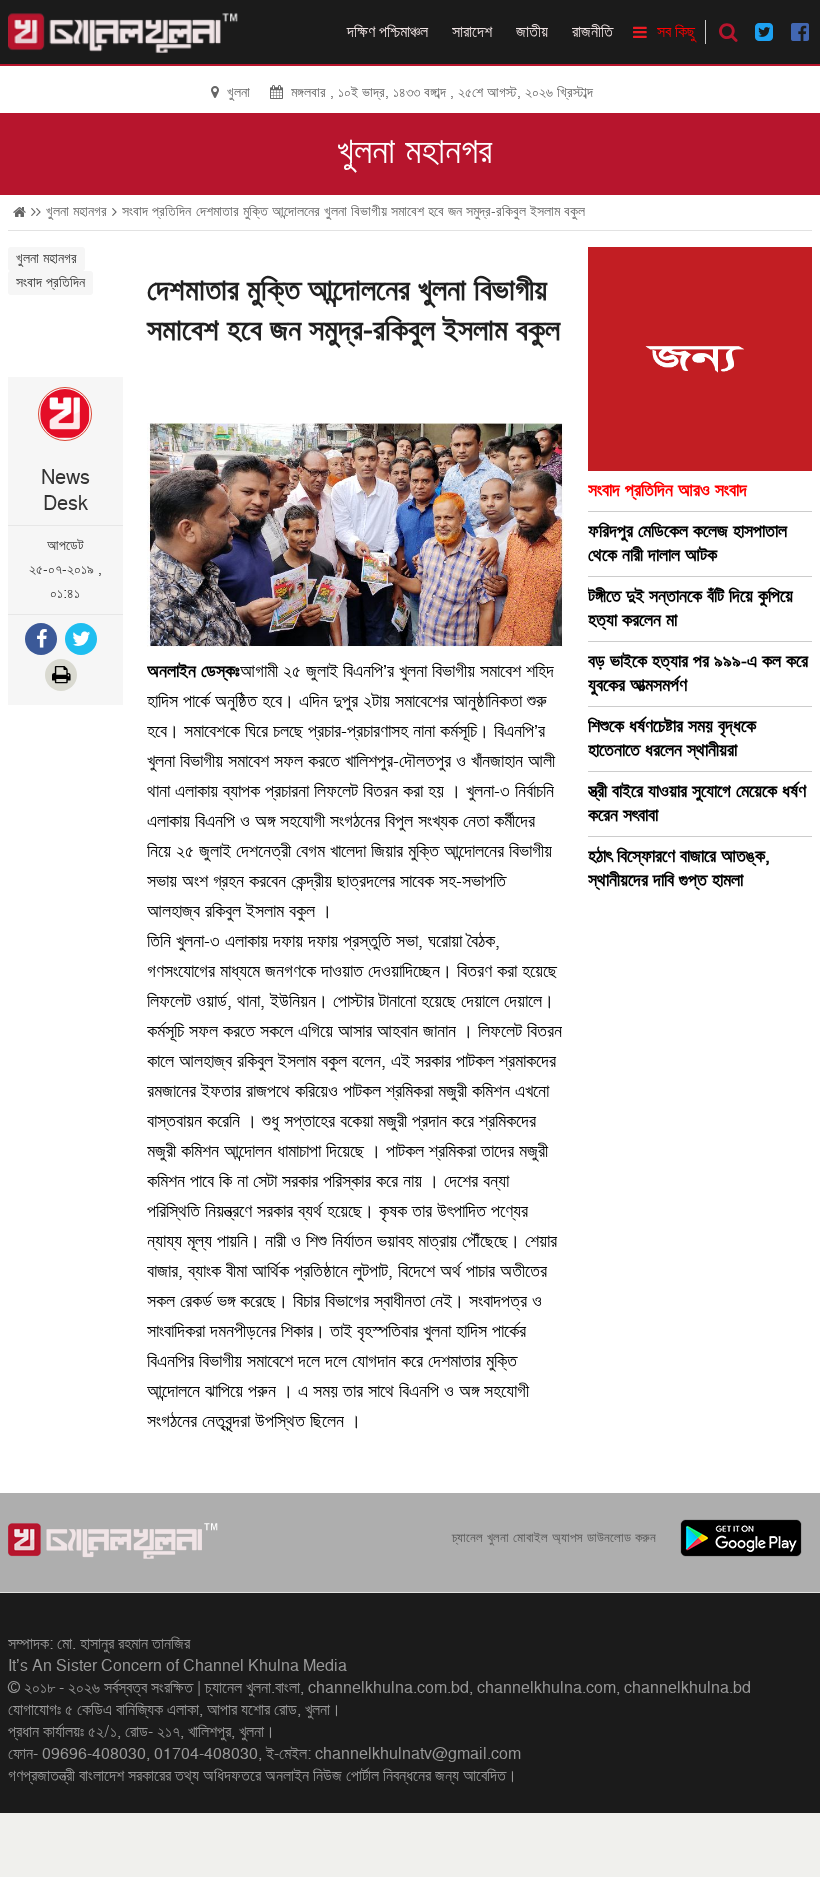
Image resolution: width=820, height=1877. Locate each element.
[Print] (63, 677)
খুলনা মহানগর (414, 152)
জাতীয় (532, 32)
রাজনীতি (592, 32)
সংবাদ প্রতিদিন (156, 211)
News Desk (65, 491)
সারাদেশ (472, 32)
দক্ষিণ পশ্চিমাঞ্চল (387, 32)
